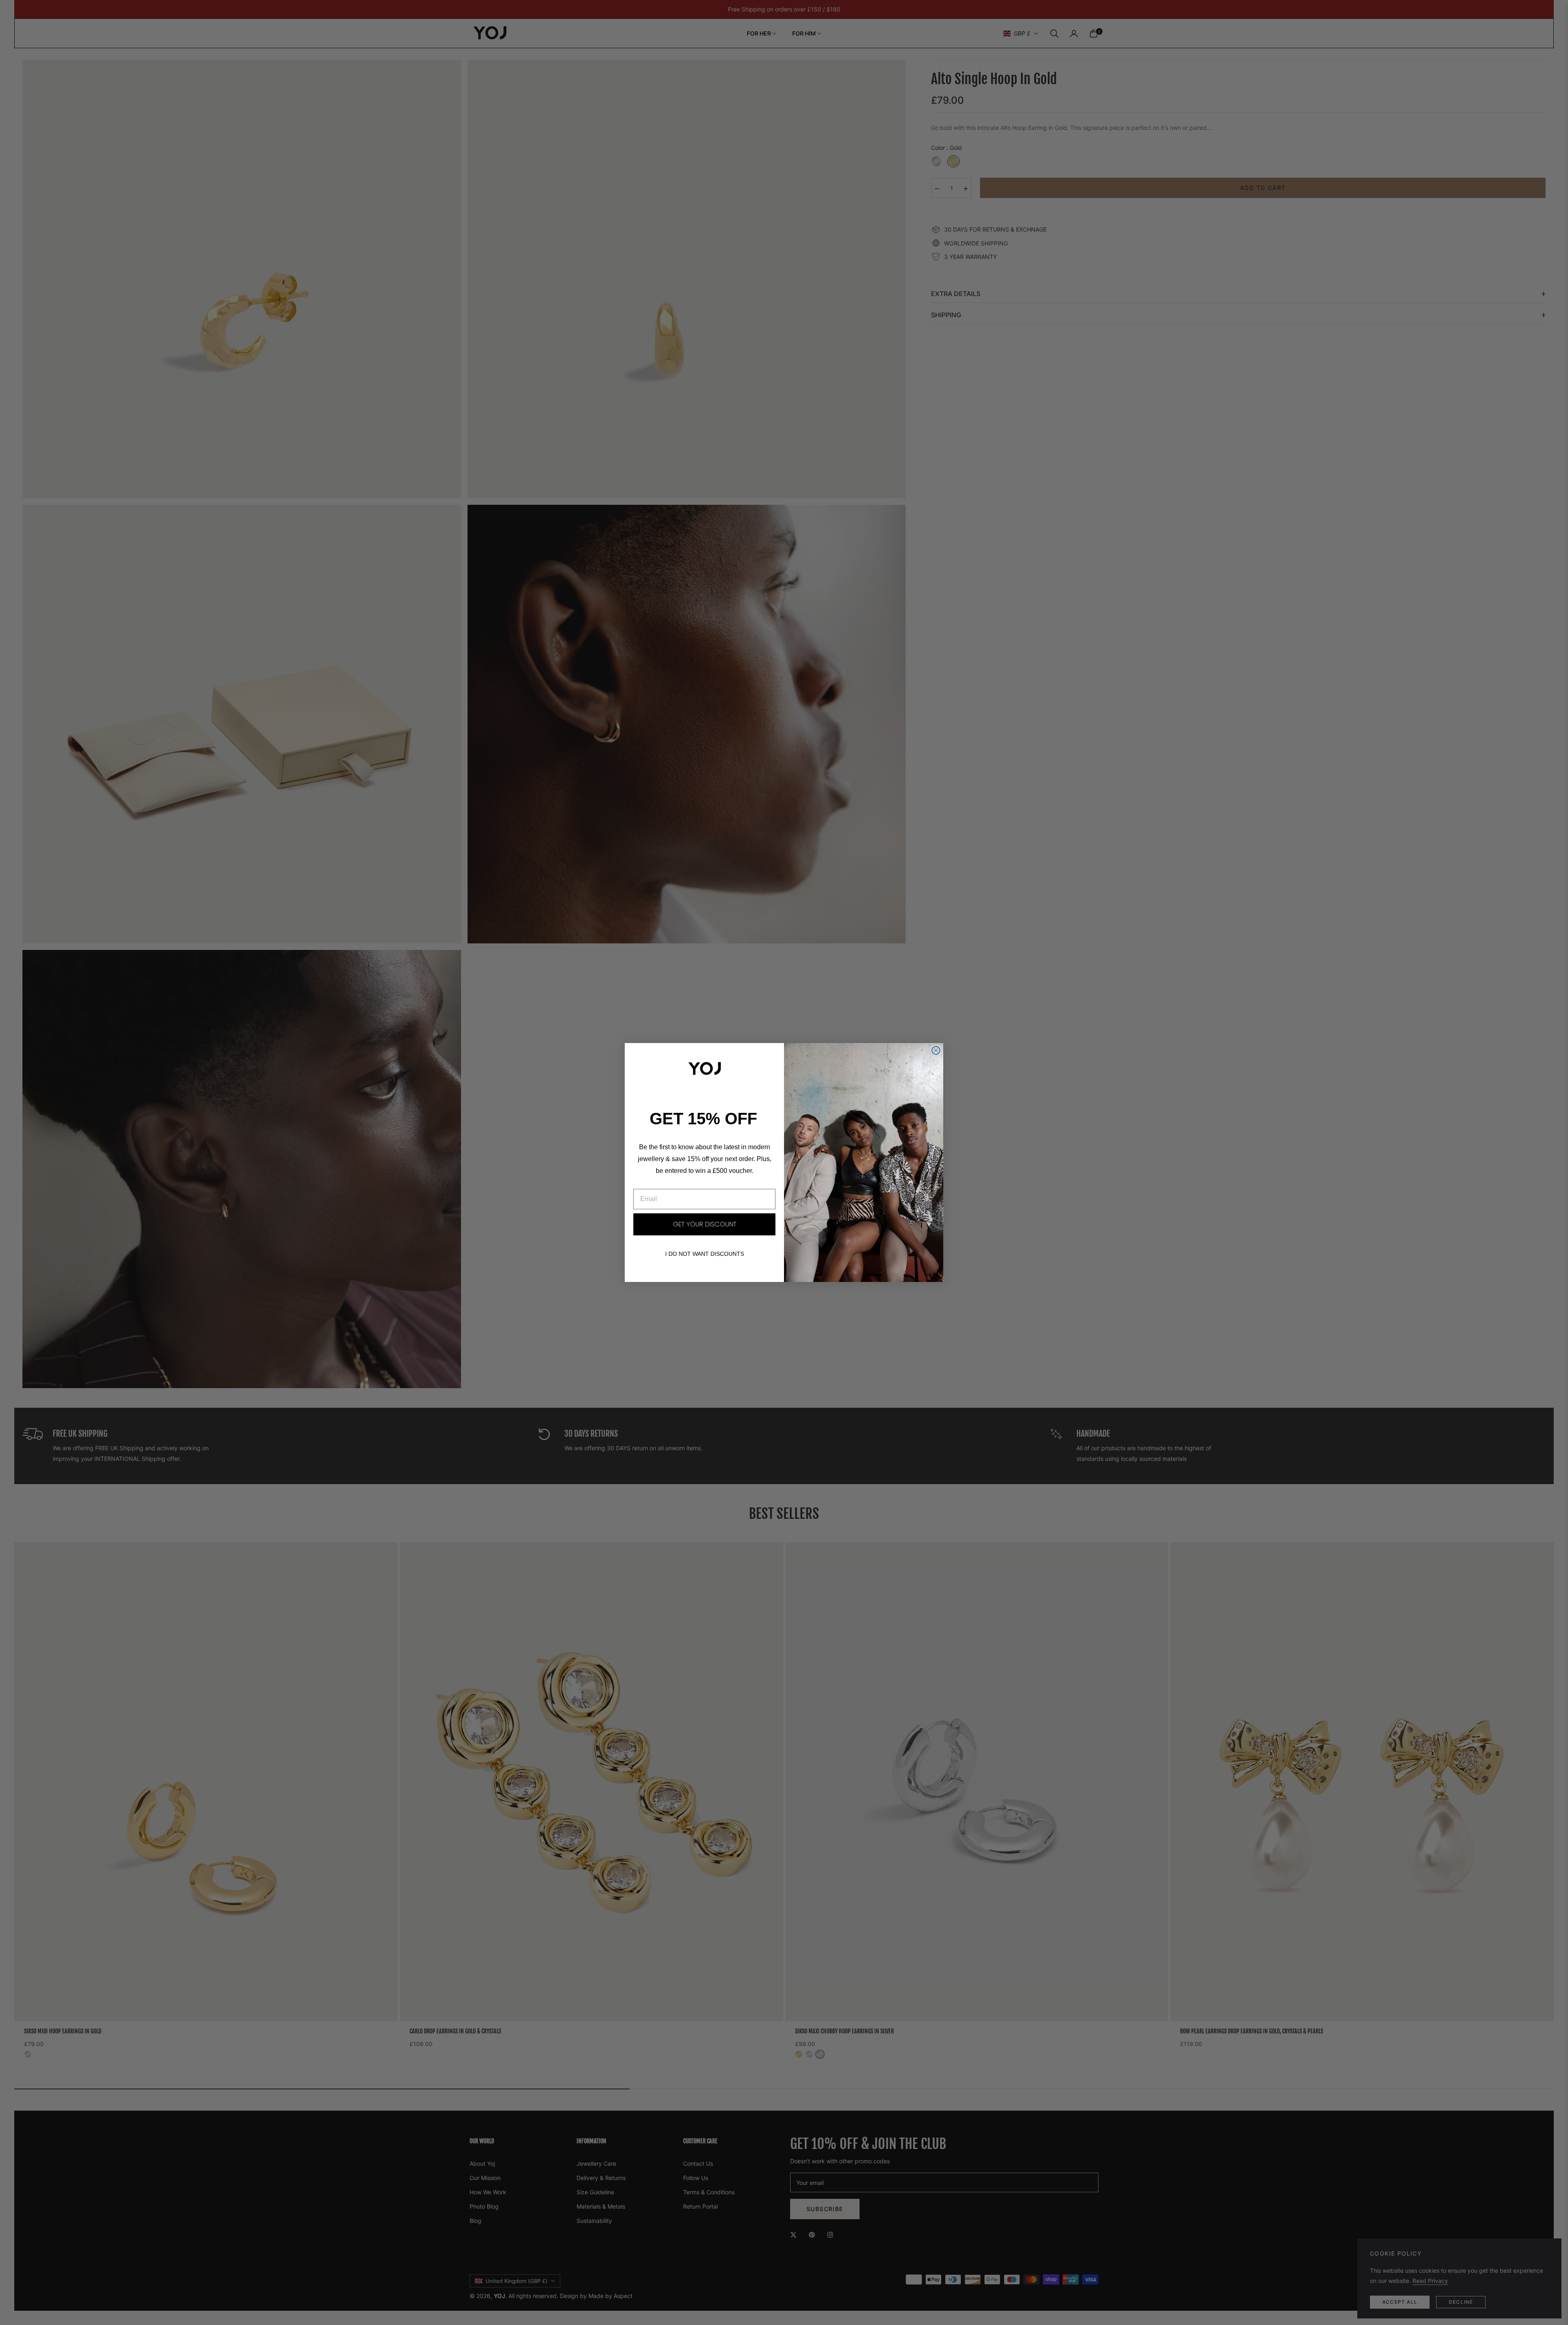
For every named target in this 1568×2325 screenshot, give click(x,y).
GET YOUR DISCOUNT (705, 1224)
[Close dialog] (936, 1050)
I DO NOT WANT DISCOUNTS (705, 1254)
